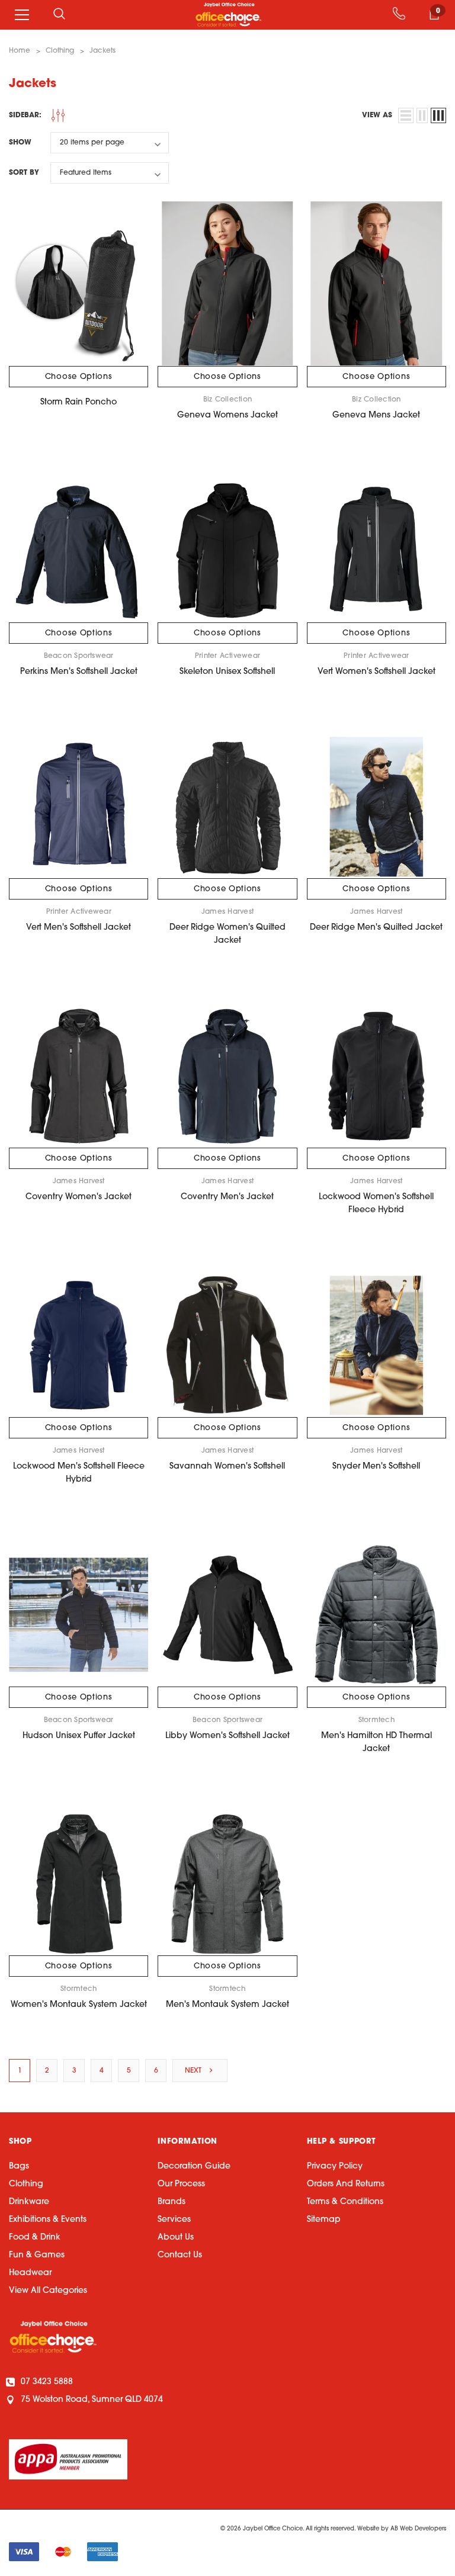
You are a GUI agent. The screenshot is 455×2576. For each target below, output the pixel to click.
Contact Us (180, 2255)
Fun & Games (37, 2255)
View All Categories (48, 2291)
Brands (172, 2202)
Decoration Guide (194, 2167)
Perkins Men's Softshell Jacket (79, 672)
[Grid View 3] (438, 115)
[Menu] (22, 15)
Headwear (30, 2273)
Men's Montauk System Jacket (227, 2005)
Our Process (181, 2184)
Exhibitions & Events (48, 2220)
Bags (19, 2167)
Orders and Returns (346, 2184)
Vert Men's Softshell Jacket (78, 928)
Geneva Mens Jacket (376, 415)
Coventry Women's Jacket (78, 1197)
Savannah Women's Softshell (227, 1467)
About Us (176, 2238)
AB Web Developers (418, 2529)
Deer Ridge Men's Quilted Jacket (376, 928)
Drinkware (29, 2202)
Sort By (24, 173)
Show (20, 143)
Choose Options (79, 377)
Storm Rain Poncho (78, 402)
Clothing (26, 2184)
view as (377, 115)
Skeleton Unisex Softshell (227, 672)
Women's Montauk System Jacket (79, 2005)
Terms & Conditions (345, 2202)
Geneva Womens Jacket (227, 415)
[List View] (406, 115)
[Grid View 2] (422, 115)
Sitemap (324, 2220)
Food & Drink (35, 2238)
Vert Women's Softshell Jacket (377, 672)
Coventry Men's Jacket (227, 1197)
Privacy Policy (335, 2167)
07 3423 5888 (47, 2382)
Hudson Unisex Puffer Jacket (79, 1736)
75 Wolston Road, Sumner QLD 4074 (92, 2400)
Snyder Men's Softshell (376, 1467)
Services (174, 2220)
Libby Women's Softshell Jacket (227, 1736)
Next (194, 2071)
